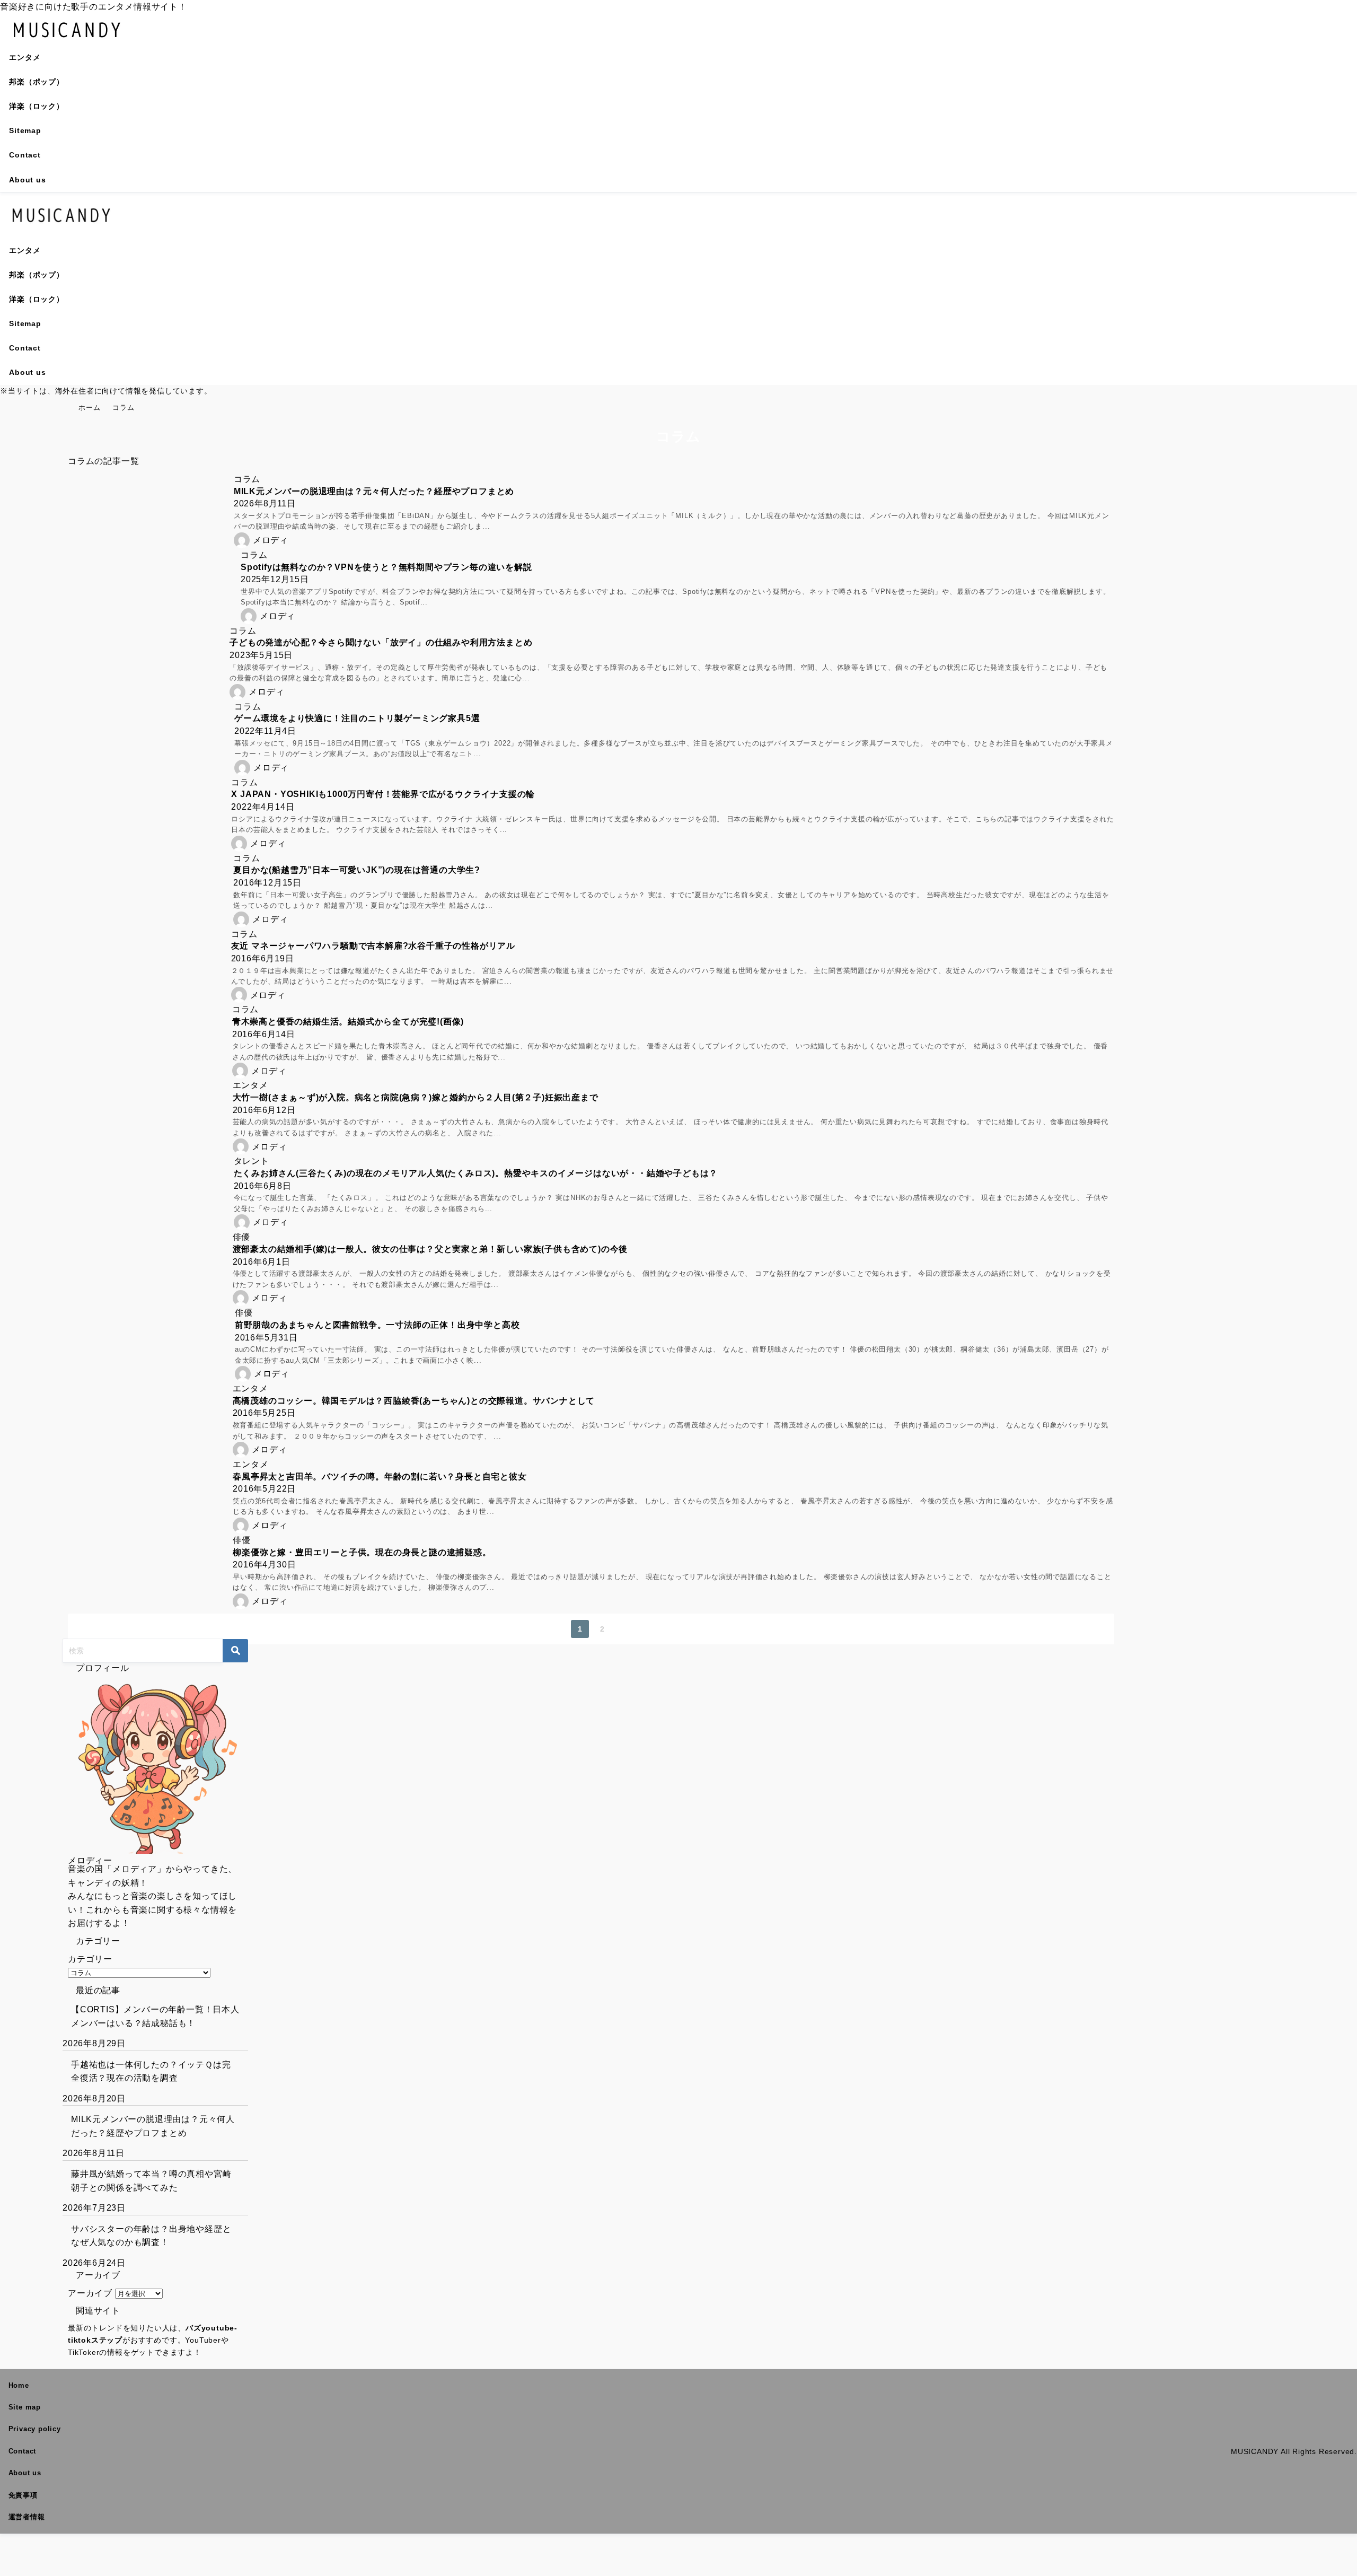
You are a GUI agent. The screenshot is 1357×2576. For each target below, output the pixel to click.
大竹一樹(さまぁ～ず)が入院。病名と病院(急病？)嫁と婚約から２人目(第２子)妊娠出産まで (416, 1097)
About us (27, 180)
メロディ (271, 540)
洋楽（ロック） (37, 106)
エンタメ (25, 57)
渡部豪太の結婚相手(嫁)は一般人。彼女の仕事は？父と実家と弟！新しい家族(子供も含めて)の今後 (430, 1249)
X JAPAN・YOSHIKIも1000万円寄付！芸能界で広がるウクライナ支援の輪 (383, 794)
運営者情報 (27, 2517)
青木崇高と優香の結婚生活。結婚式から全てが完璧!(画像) (348, 1022)
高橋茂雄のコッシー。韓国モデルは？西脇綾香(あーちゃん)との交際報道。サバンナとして (414, 1401)
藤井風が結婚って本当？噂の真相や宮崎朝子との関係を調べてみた (151, 2181)
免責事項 (23, 2495)
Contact (25, 155)
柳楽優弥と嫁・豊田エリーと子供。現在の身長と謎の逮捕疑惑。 (362, 1552)
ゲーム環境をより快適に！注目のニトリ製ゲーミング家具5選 (357, 718)
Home (19, 2385)
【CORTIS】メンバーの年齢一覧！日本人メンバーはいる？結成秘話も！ (155, 2016)
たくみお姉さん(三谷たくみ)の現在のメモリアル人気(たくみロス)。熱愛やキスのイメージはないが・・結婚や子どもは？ (476, 1173)
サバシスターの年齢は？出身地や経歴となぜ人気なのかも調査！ (151, 2236)
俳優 (242, 1237)
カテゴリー (90, 1959)
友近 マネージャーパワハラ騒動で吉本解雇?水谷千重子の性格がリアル (373, 946)
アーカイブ (90, 2293)
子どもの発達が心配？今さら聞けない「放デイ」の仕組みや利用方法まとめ (381, 642)
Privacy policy (35, 2429)
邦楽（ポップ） (37, 82)
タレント (252, 1161)
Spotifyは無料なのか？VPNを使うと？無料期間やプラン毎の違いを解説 (386, 567)
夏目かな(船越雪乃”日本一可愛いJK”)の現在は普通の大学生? (357, 870)
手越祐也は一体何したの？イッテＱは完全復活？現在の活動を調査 (151, 2071)
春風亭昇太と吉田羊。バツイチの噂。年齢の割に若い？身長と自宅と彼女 (380, 1477)
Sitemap (25, 130)
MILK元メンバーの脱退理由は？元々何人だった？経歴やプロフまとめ (374, 491)
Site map (25, 2407)
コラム (247, 479)
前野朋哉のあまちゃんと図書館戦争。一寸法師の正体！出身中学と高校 (377, 1325)
